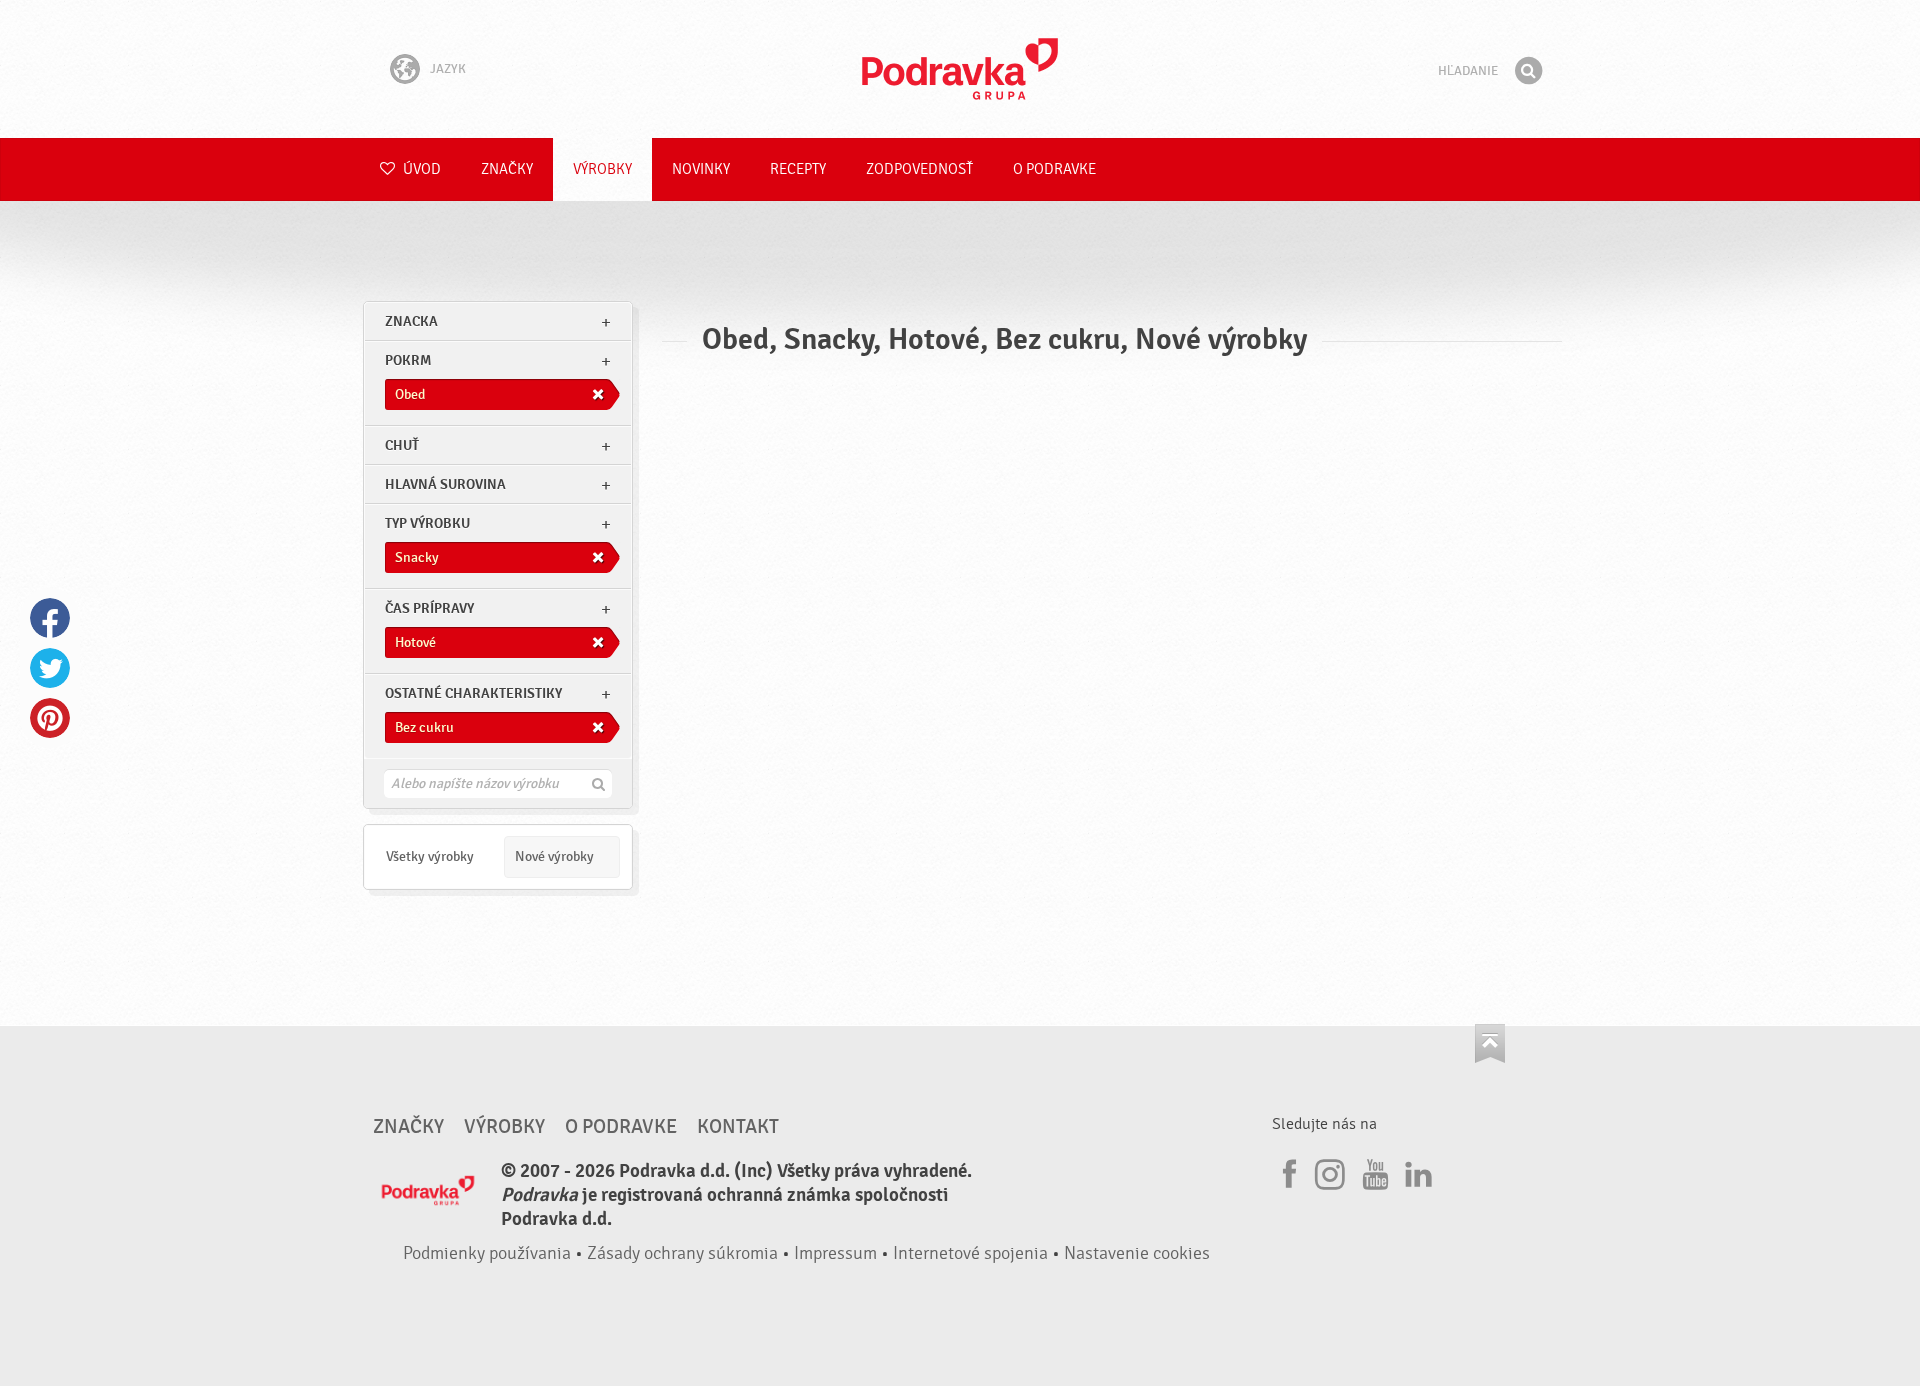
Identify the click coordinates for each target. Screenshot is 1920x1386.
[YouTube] (1373, 1171)
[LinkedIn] (1416, 1171)
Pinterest (50, 718)
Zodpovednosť (919, 169)
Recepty (798, 169)
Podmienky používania (487, 1253)
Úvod (420, 169)
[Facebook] (1287, 1171)
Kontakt (738, 1127)
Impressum (835, 1253)
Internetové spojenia (970, 1253)
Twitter (50, 668)
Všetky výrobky (430, 856)
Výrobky (602, 169)
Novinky (701, 169)
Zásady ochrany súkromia (682, 1253)
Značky (507, 169)
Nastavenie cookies (1137, 1253)
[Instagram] (1330, 1171)
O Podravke (1054, 169)
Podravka (960, 69)
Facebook (50, 618)
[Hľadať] (1528, 71)
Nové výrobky (554, 856)
